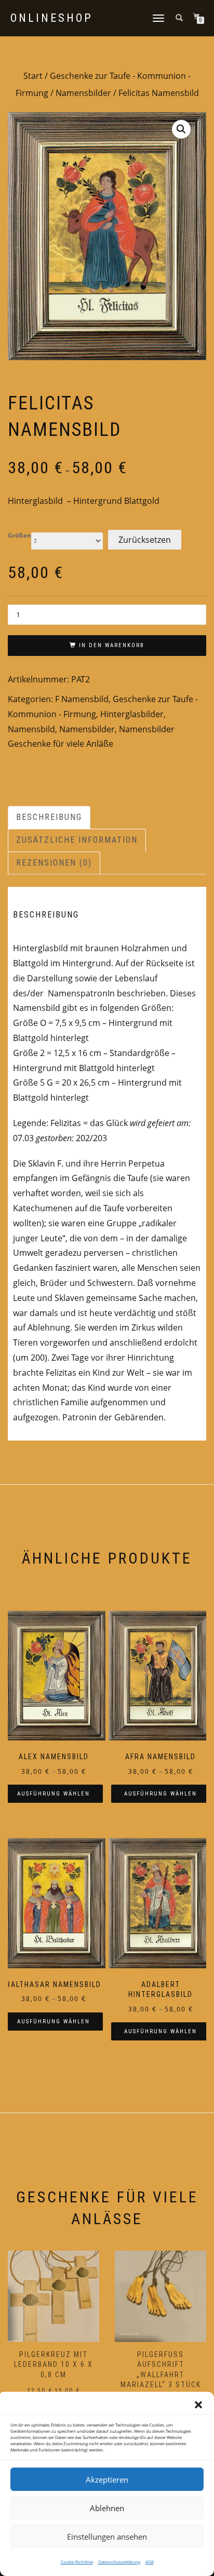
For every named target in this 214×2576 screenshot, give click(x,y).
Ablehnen (107, 2508)
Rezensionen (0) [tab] (54, 863)
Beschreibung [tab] (49, 817)
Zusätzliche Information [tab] (77, 840)
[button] (198, 2405)
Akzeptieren (107, 2479)
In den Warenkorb (112, 645)
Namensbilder (83, 93)
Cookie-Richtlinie (77, 2562)
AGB (150, 2562)
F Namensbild (82, 699)
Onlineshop (52, 18)
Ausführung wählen (53, 1794)
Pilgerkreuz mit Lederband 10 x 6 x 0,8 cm (53, 2365)
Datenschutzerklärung (119, 2562)
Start (33, 76)
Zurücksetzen (145, 540)
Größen (19, 536)
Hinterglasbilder (132, 714)
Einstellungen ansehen (107, 2537)
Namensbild (31, 729)
